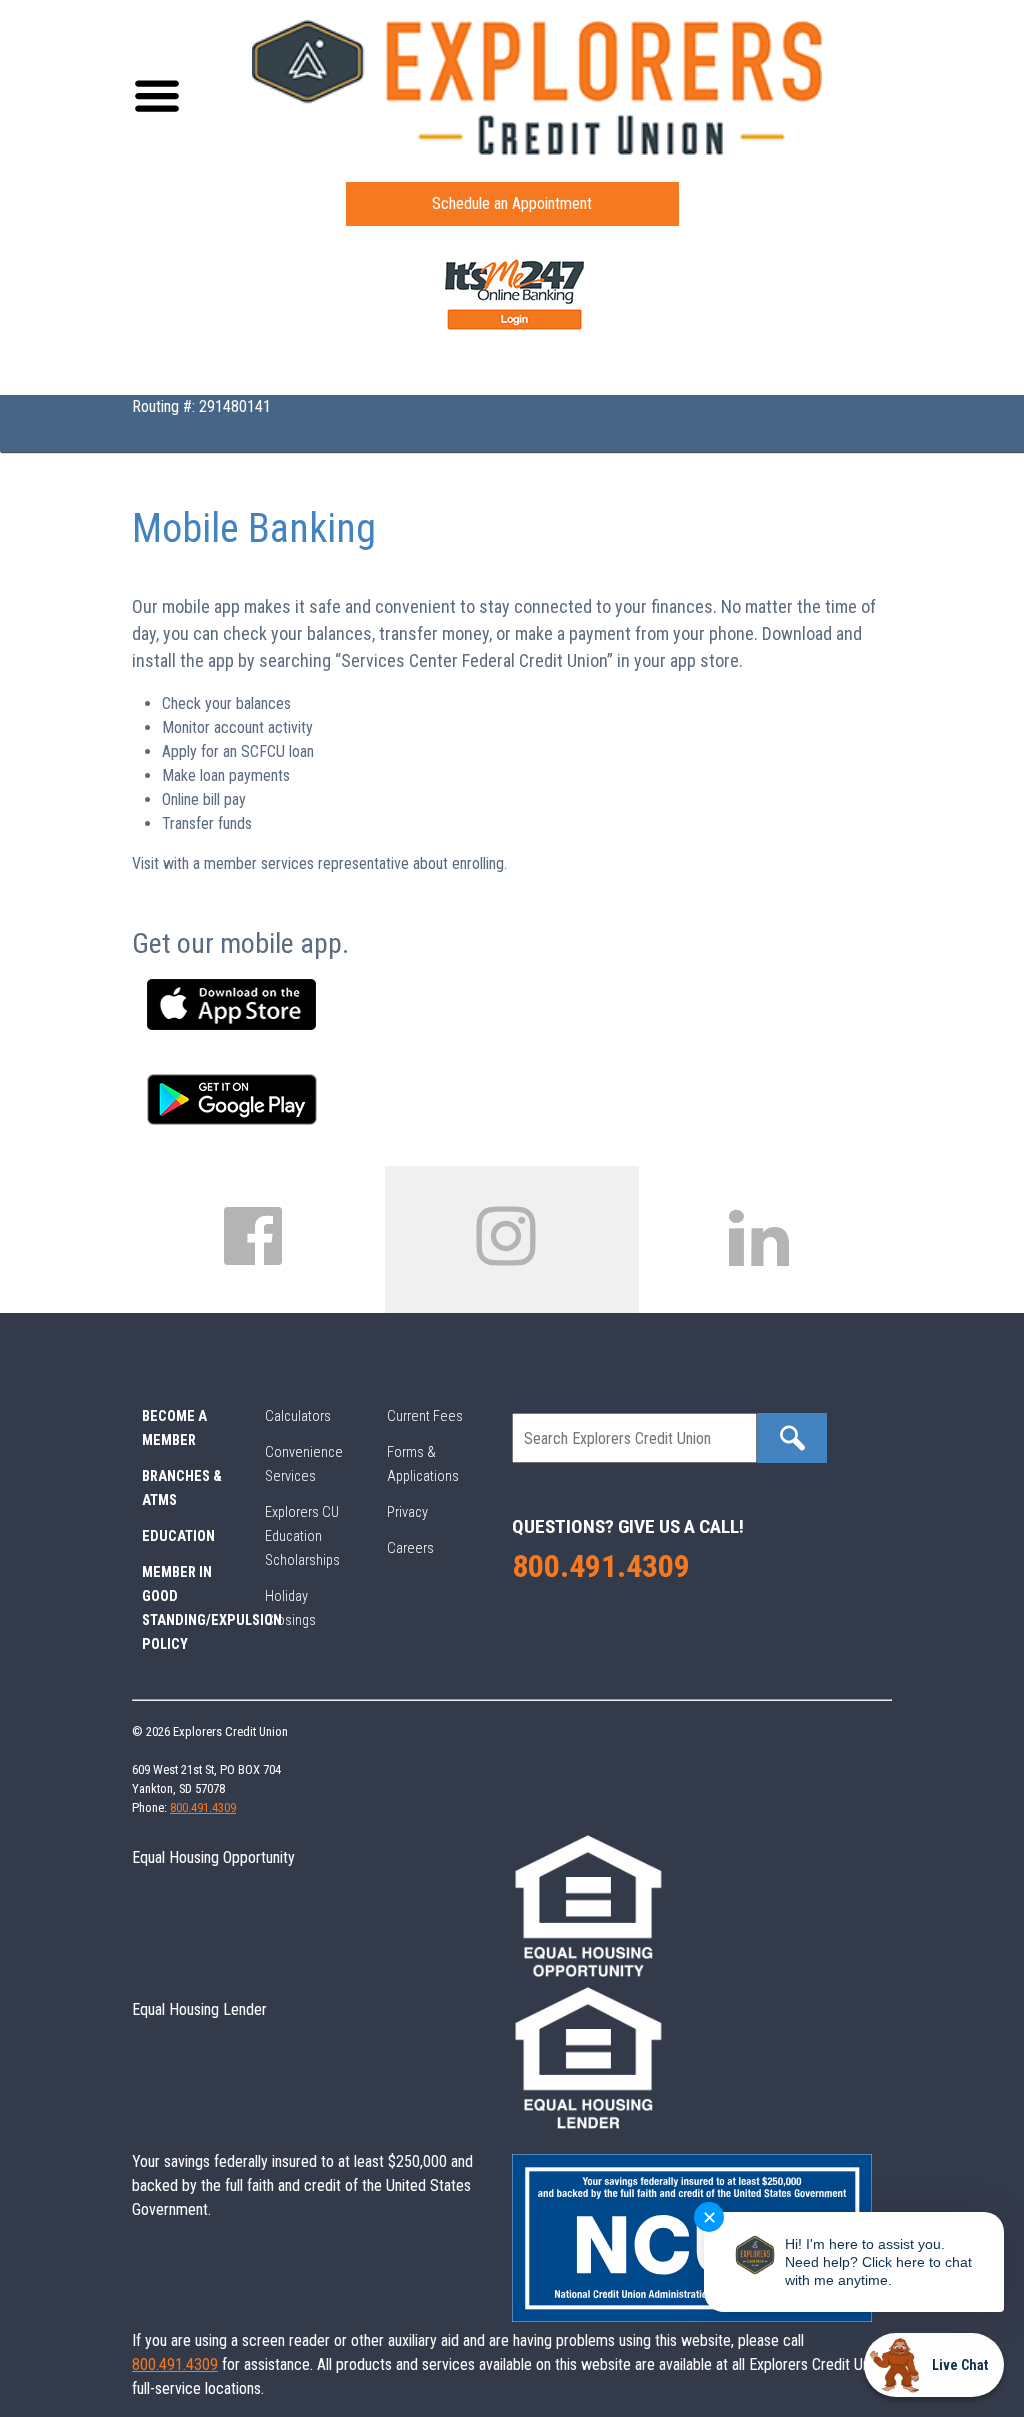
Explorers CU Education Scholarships (302, 1536)
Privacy (407, 1512)
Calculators (298, 1416)
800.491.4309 (601, 1566)
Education (178, 1536)
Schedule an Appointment (512, 203)
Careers (410, 1548)
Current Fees (425, 1416)
